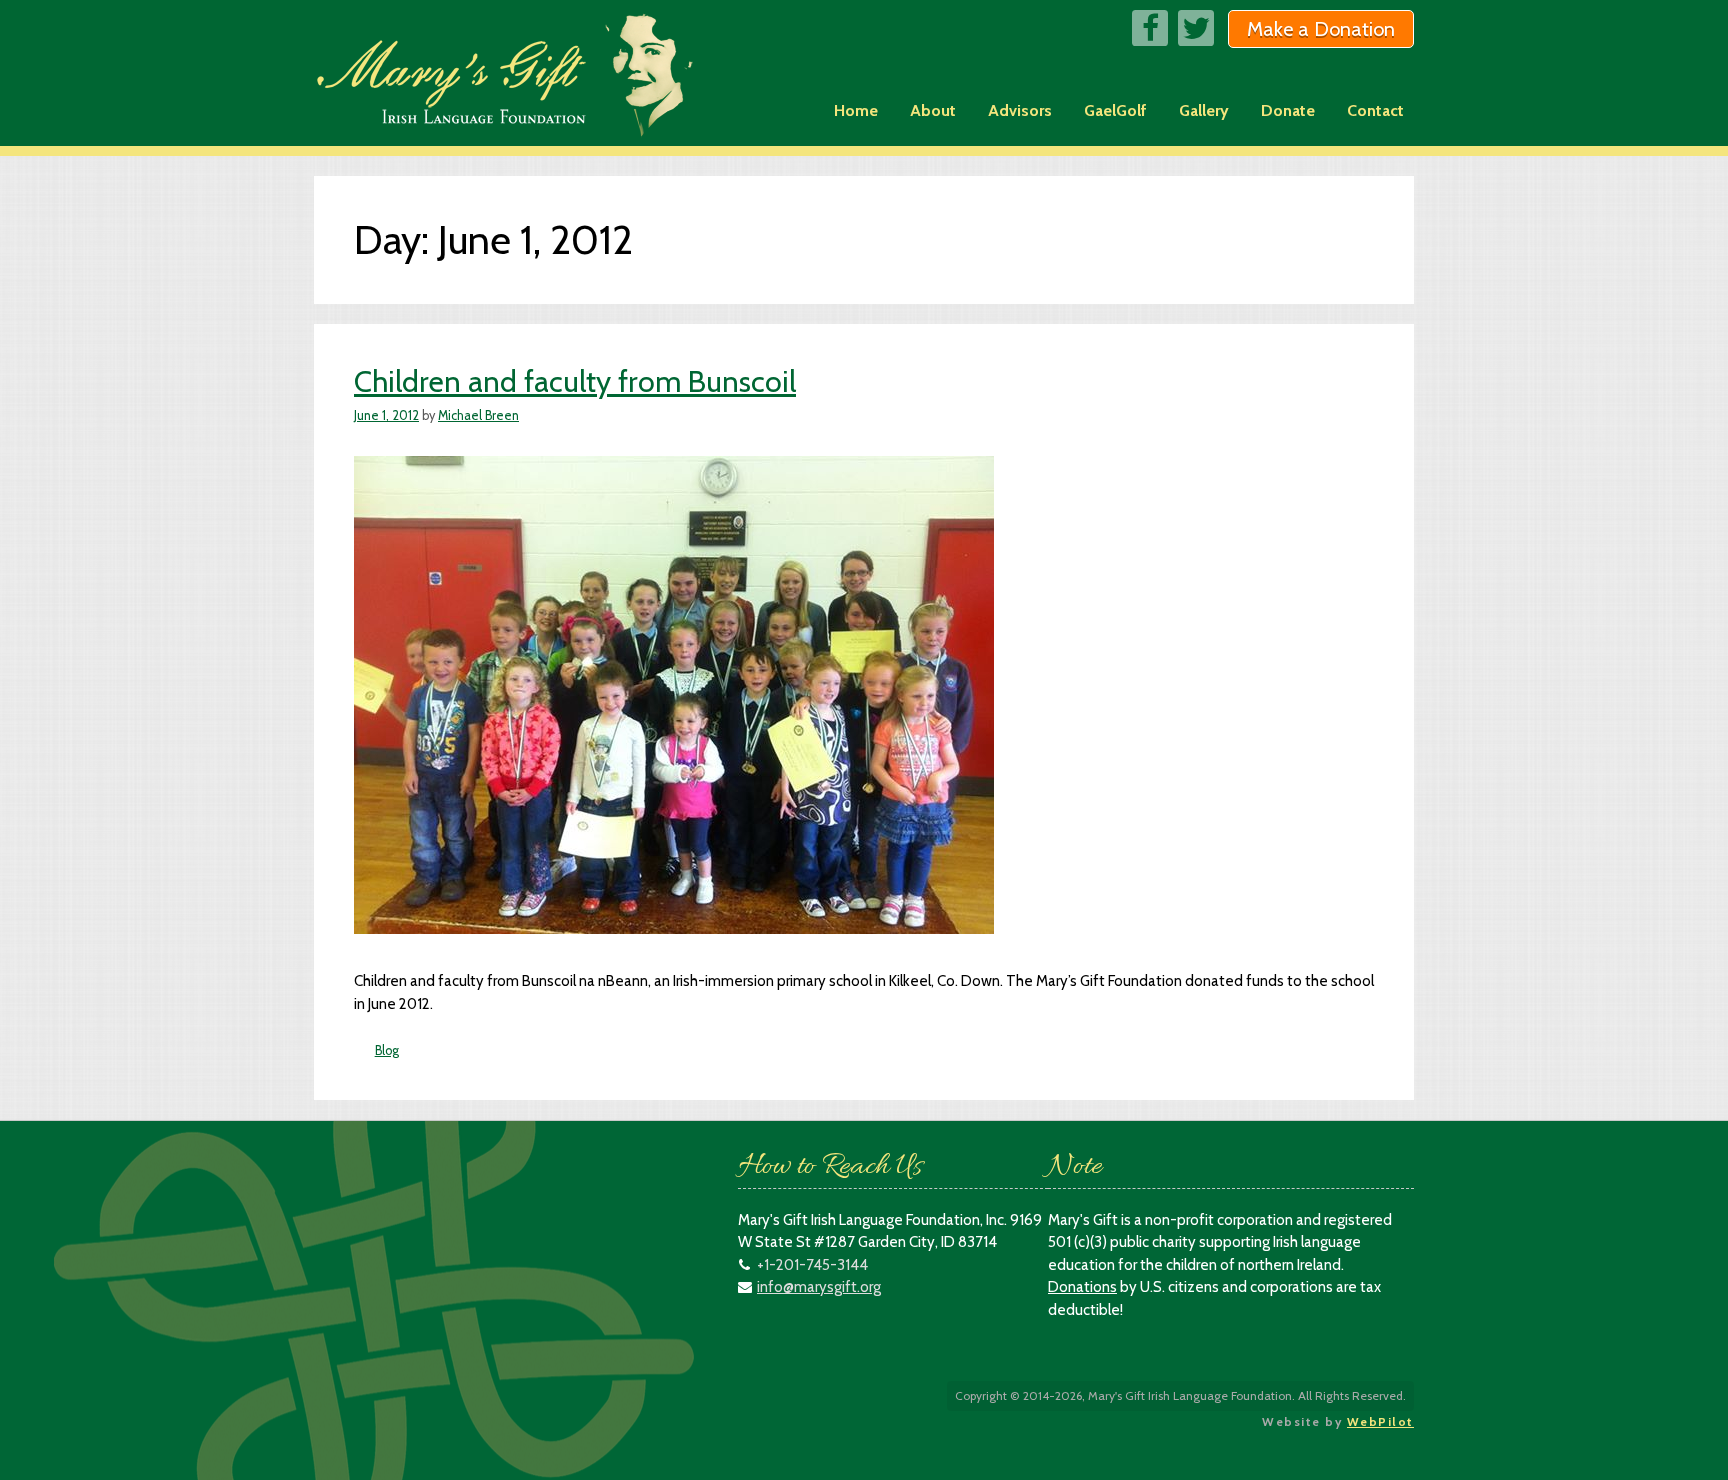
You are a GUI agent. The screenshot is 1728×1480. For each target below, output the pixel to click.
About (933, 110)
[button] (1321, 29)
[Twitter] (1196, 28)
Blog (387, 1050)
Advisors (1020, 110)
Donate (1288, 110)
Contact (1375, 110)
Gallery (1204, 110)
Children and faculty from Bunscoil (575, 381)
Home (856, 110)
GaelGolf (1115, 110)
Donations (1082, 1287)
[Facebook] (1150, 28)
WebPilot (1380, 1421)
